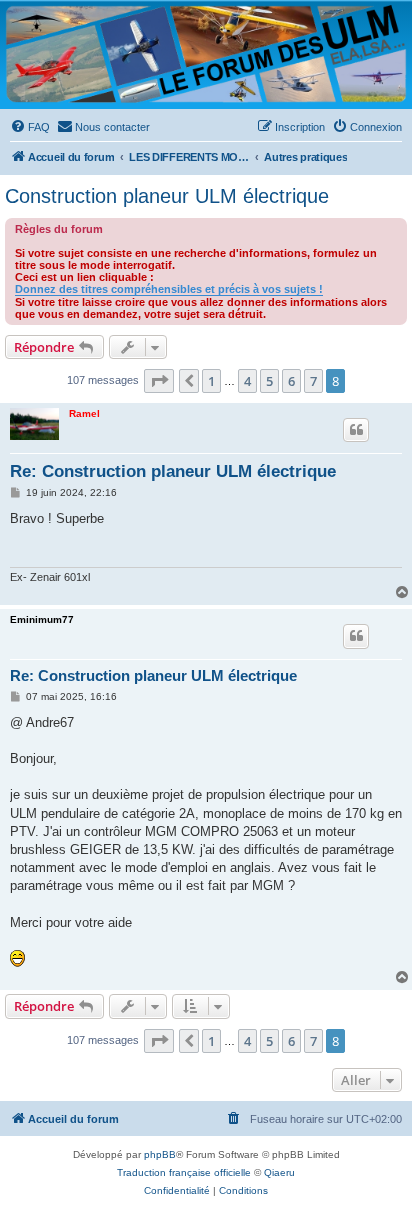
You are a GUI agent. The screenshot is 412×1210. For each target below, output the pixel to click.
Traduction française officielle (184, 1172)
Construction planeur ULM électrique (167, 196)
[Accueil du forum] (206, 54)
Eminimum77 (42, 619)
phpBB (160, 1154)
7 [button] (313, 381)
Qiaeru (279, 1172)
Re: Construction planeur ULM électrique (173, 471)
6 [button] (291, 381)
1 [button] (211, 381)
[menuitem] (30, 127)
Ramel (84, 413)
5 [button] (269, 381)
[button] (159, 381)
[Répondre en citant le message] (356, 430)
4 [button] (247, 381)
